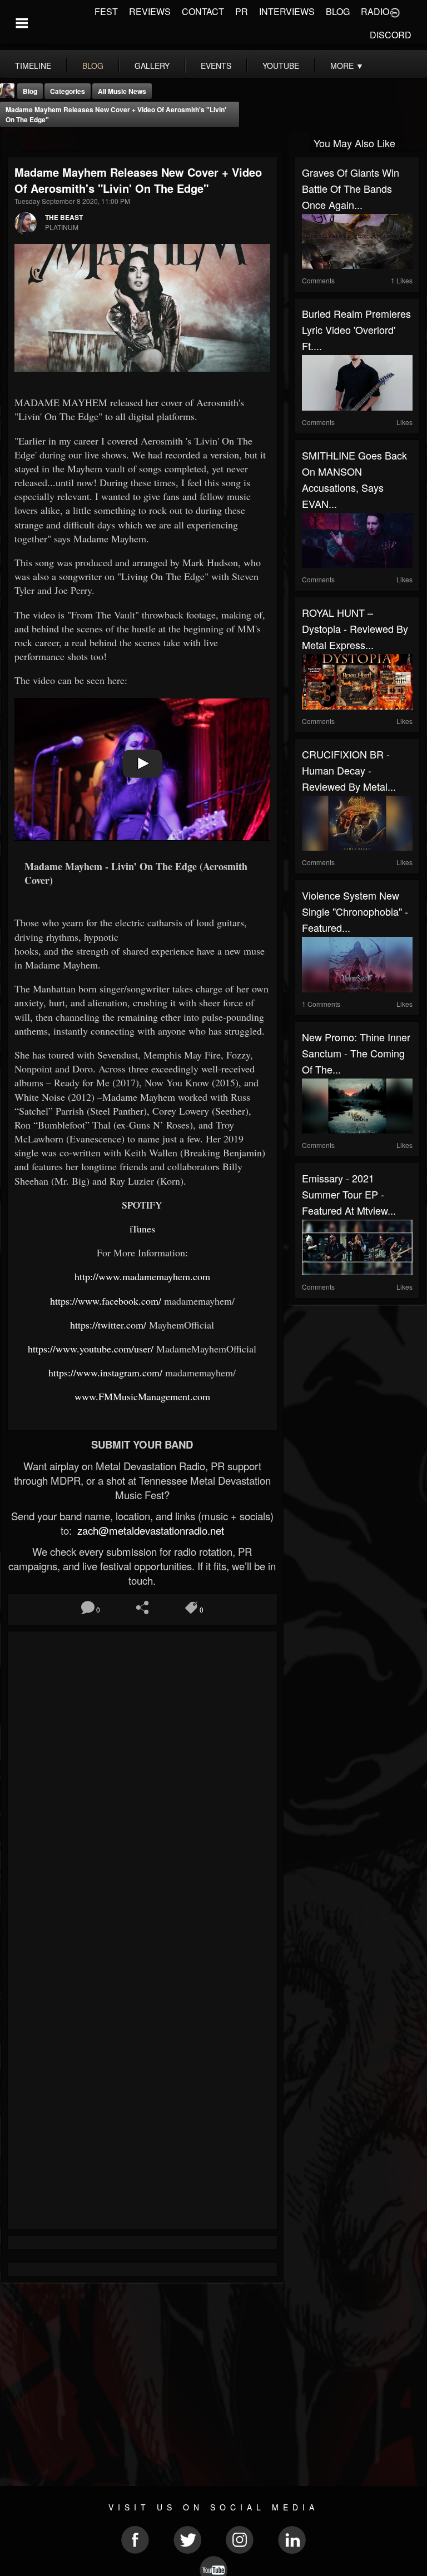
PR (242, 11)
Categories (68, 91)
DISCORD (391, 35)
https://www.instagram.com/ (105, 1372)
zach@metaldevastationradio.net (149, 1530)
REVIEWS (150, 11)
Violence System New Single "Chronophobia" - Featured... (355, 911)
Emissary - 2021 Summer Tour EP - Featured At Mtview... (349, 1194)
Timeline (33, 66)
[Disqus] (142, 1786)
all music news (122, 91)
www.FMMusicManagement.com (142, 1396)
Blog (30, 91)
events (216, 66)
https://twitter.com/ (108, 1325)
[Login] (395, 12)
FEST (106, 11)
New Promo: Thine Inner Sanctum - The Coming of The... (356, 1053)
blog (93, 66)
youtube (281, 66)
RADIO (375, 11)
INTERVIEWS (287, 11)
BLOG (338, 11)
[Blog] (11, 142)
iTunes (142, 1229)
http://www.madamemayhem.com (142, 1276)
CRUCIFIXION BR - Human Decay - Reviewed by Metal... (349, 770)
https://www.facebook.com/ (106, 1301)
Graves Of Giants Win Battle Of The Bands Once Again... (351, 188)
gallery (152, 66)
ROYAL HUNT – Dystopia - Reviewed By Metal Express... (355, 628)
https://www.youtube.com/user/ (91, 1349)
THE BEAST (64, 217)
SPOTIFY (142, 1205)
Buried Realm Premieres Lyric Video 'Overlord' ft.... (356, 330)
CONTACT (203, 11)
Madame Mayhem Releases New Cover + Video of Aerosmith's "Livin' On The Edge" (116, 114)
